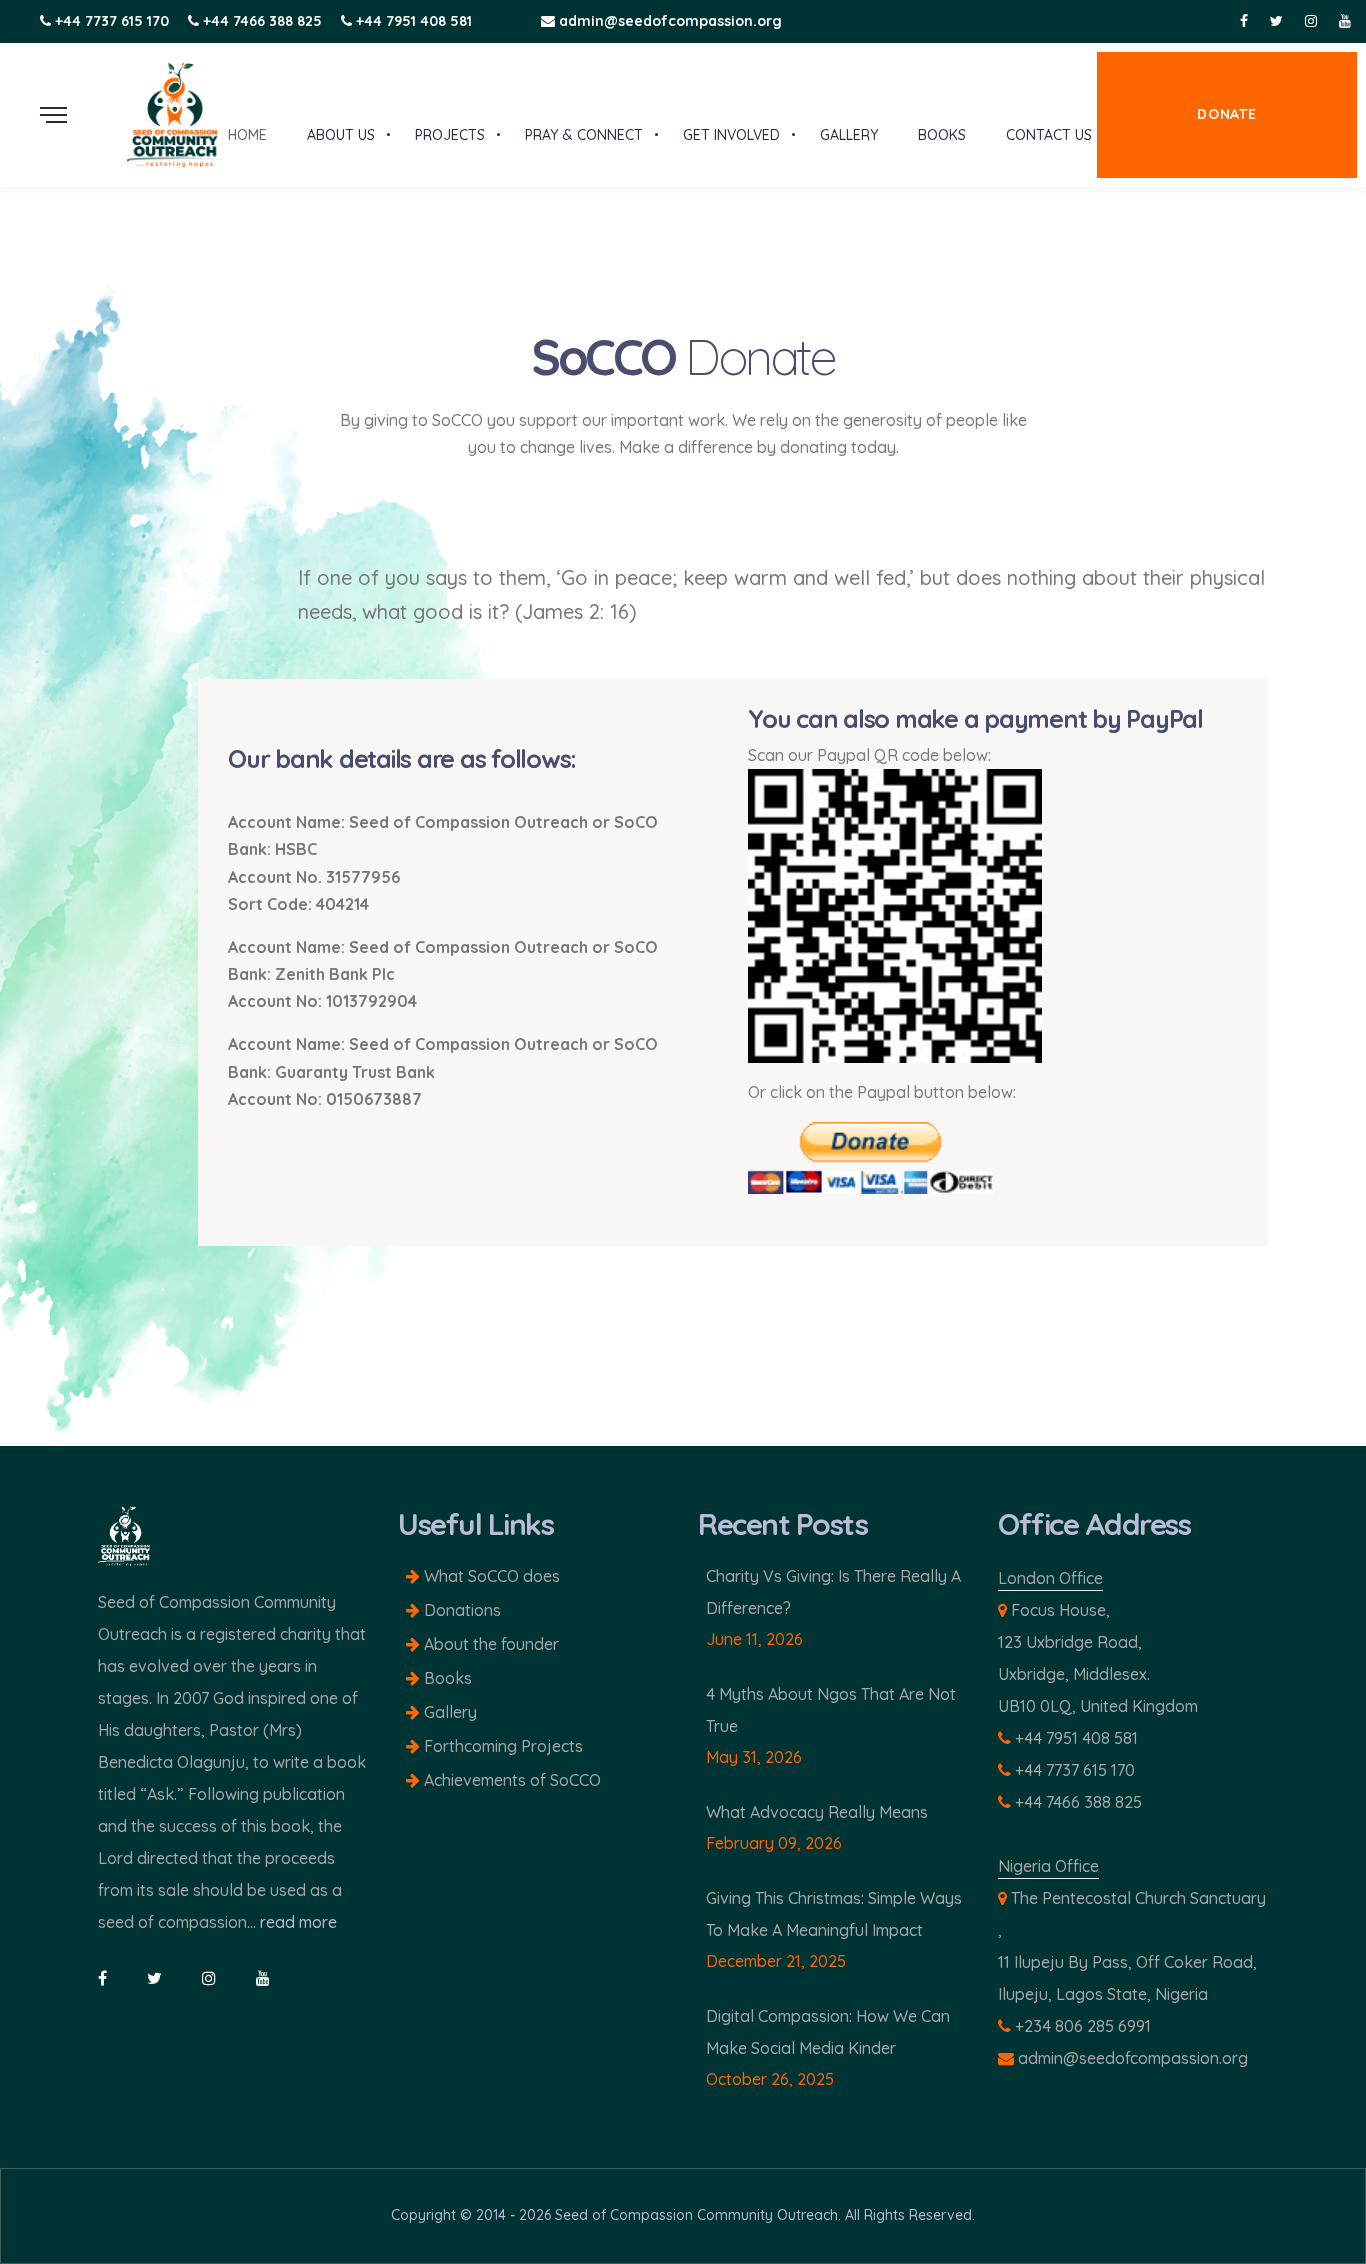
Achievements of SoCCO (510, 1780)
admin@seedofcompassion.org (668, 21)
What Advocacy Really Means (817, 1812)
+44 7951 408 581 (414, 21)
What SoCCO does (490, 1576)
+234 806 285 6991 (1083, 2026)
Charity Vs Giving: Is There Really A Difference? (833, 1592)
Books (446, 1678)
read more (298, 1922)
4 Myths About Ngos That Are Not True (831, 1710)
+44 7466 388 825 (262, 21)
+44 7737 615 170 (112, 21)
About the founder (489, 1644)
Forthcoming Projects (501, 1746)
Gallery (448, 1712)
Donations (460, 1610)
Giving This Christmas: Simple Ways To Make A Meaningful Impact (834, 1914)
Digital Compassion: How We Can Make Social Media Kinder (828, 2032)
